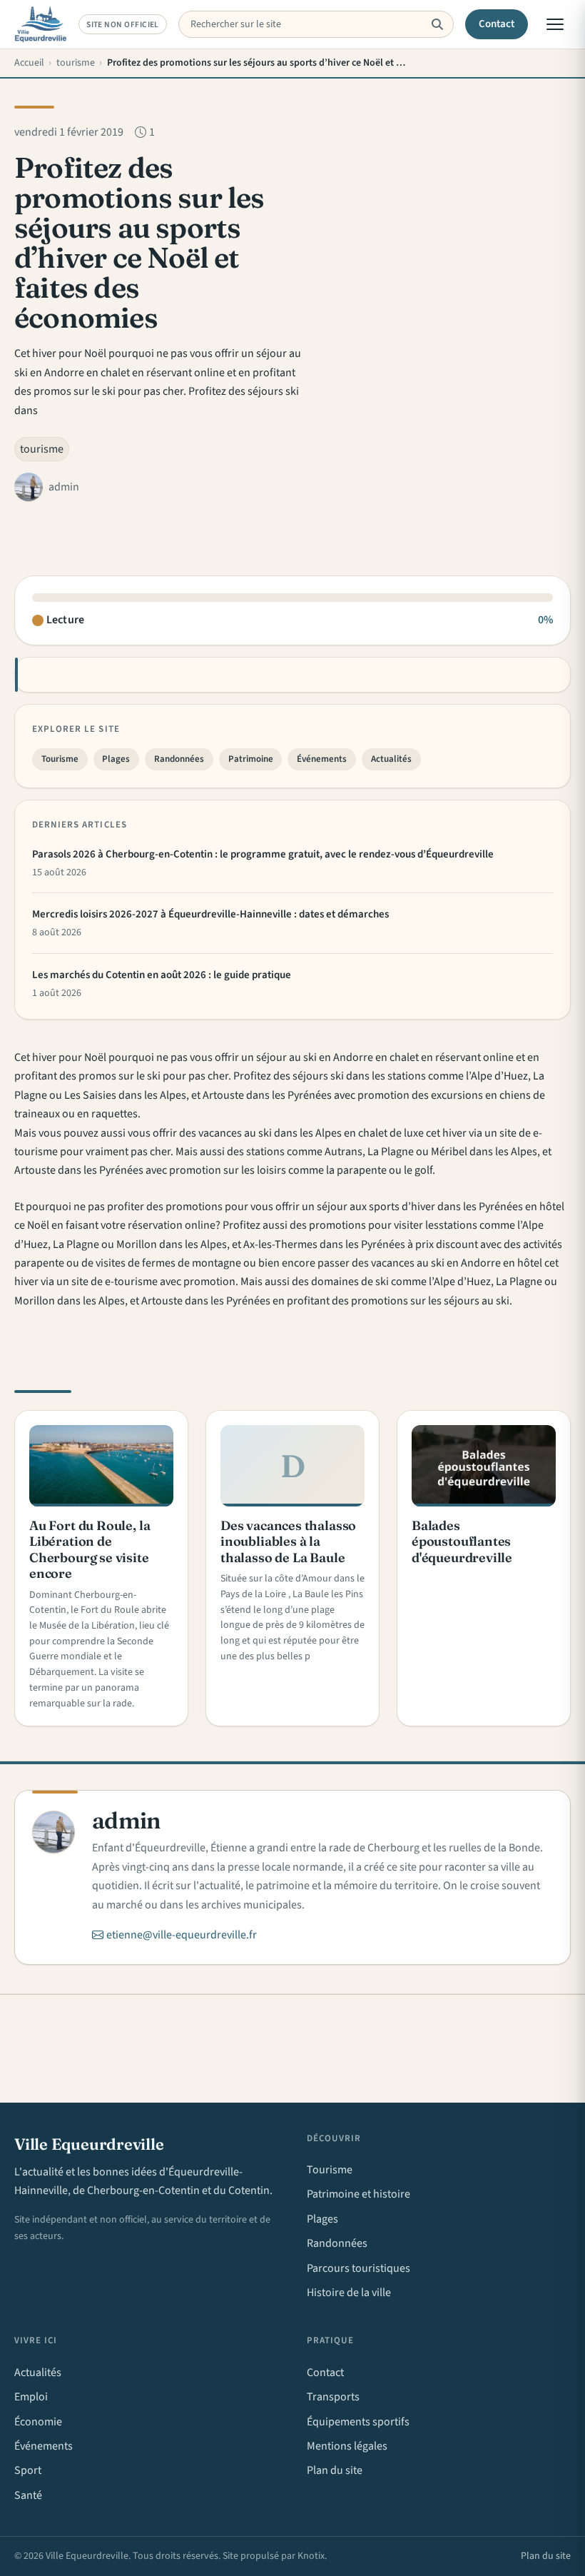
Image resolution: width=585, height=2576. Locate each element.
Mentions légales (347, 2446)
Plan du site (335, 2470)
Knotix (311, 2556)
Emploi (31, 2397)
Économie (38, 2422)
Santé (28, 2495)
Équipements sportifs (358, 2422)
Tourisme (60, 759)
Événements (322, 759)
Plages (116, 759)
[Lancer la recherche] (437, 24)
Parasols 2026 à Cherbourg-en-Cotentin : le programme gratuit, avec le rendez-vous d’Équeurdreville (263, 854)
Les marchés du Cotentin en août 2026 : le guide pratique (162, 975)
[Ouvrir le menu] (555, 24)
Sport (28, 2470)
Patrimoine (251, 759)
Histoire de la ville (349, 2293)
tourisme (42, 449)
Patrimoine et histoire (358, 2194)
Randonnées (179, 759)
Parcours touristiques (358, 2268)
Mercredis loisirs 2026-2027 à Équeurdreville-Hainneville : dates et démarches (210, 914)
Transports (333, 2397)
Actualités (391, 759)
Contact (497, 24)
